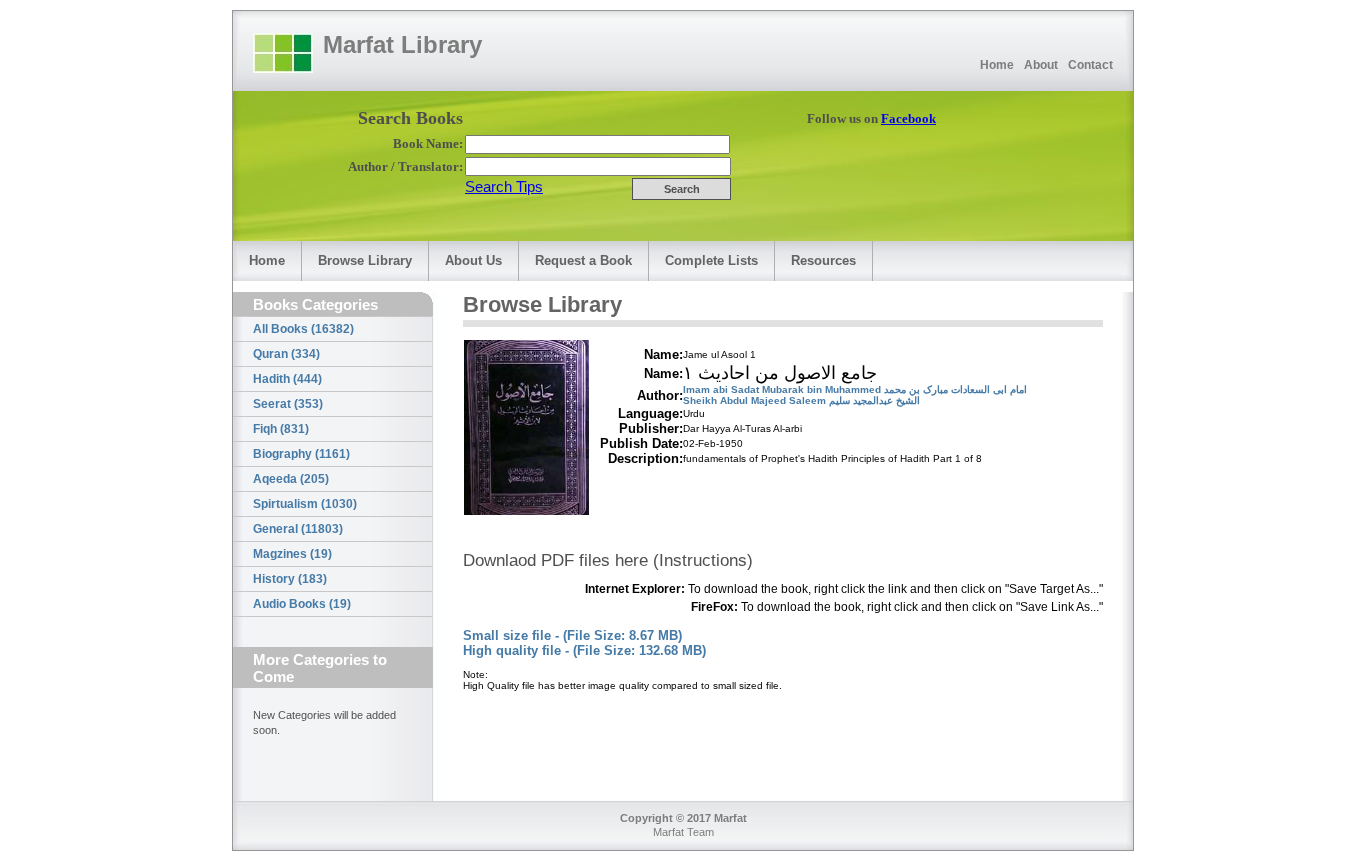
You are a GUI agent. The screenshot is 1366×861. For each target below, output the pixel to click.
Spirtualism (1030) (305, 504)
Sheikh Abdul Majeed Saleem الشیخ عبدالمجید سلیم (801, 400)
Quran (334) (286, 354)
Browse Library (365, 260)
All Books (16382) (303, 329)
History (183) (290, 579)
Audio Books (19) (302, 604)
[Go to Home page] (283, 53)
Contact (1090, 65)
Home (997, 65)
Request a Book (583, 260)
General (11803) (298, 529)
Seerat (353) (288, 404)
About (1041, 65)
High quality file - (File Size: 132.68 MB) (584, 650)
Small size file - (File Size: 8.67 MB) (572, 635)
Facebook (908, 118)
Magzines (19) (292, 554)
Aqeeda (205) (291, 479)
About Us (473, 260)
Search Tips (504, 186)
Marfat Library (402, 44)
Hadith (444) (287, 379)
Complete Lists (711, 260)
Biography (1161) (301, 454)
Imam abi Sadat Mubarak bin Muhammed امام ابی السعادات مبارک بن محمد (855, 389)
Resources (823, 260)
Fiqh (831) (281, 429)
